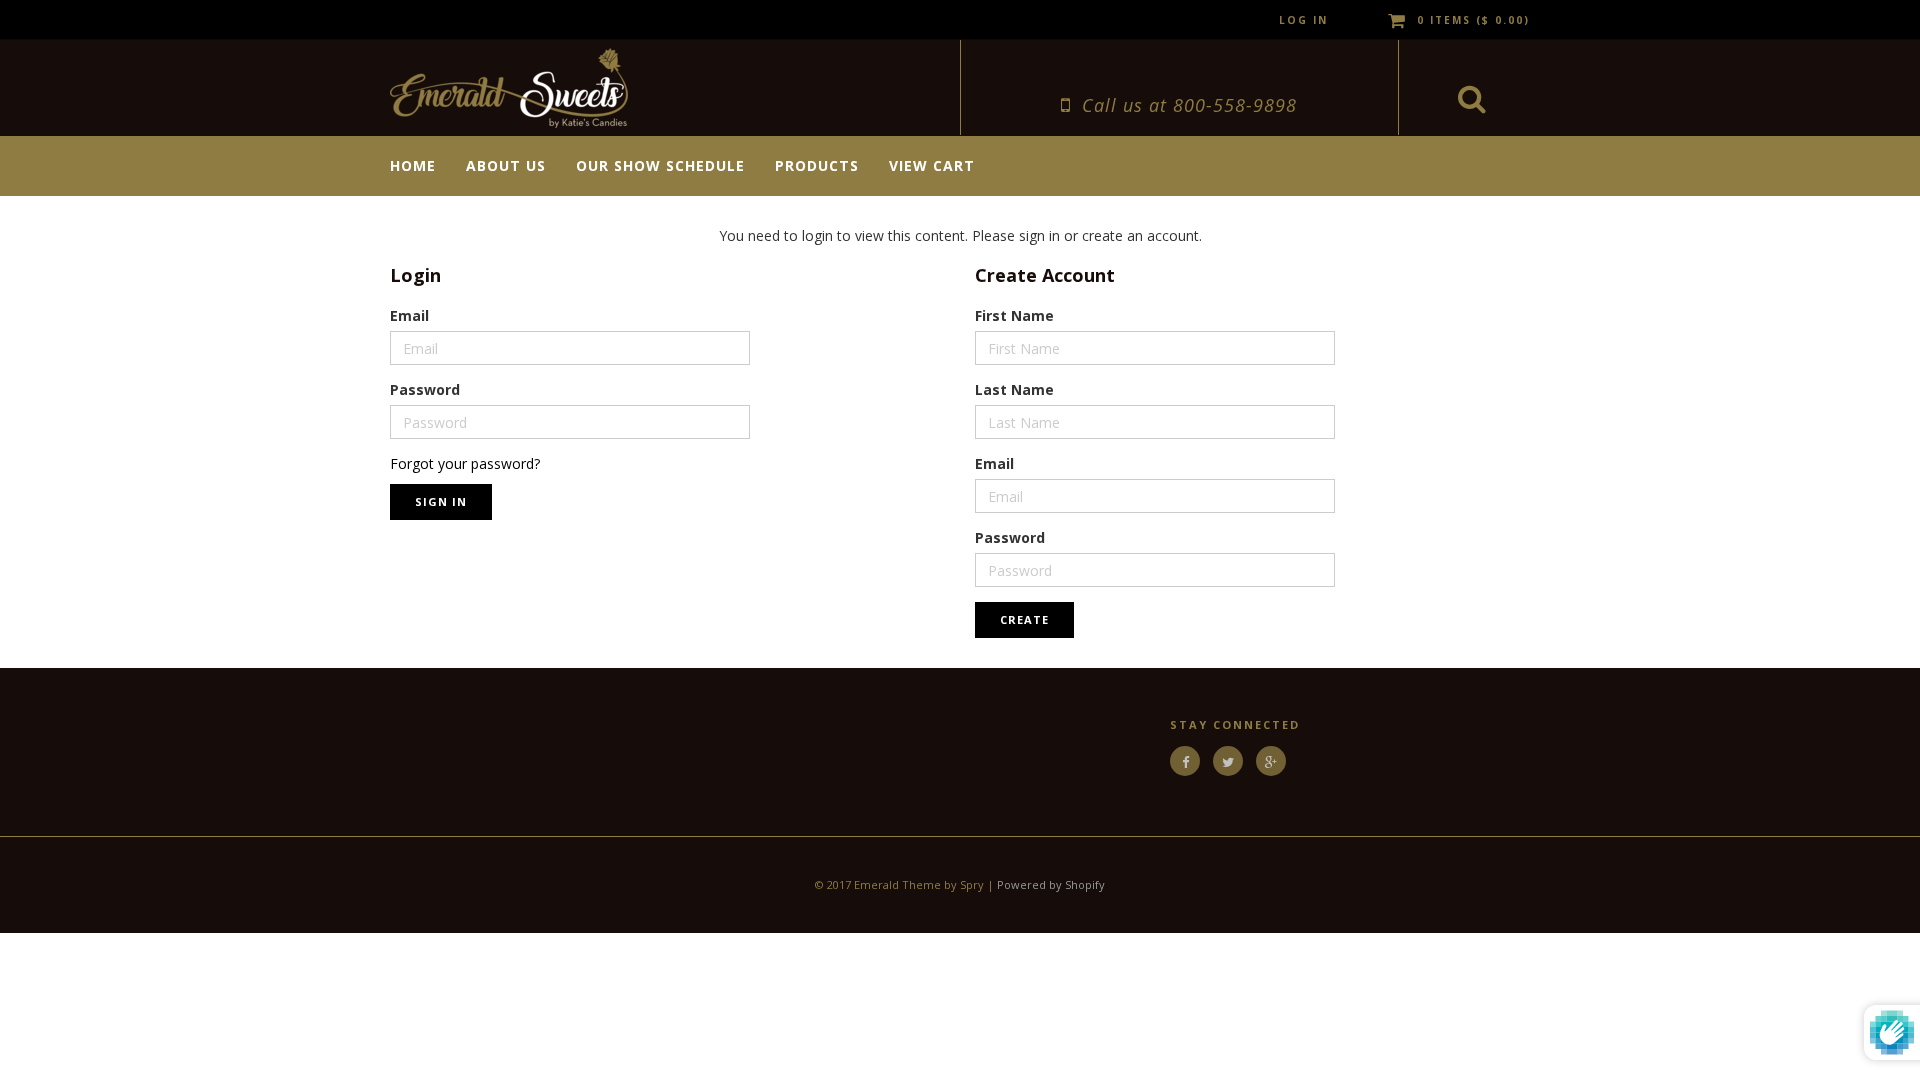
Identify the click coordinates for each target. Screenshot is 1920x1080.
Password (425, 389)
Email (409, 315)
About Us (506, 165)
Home (413, 165)
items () (1473, 20)
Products (817, 165)
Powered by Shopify (1051, 884)
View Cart (932, 165)
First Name (1014, 315)
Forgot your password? (465, 463)
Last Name (1014, 389)
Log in (1303, 20)
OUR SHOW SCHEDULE (660, 165)
